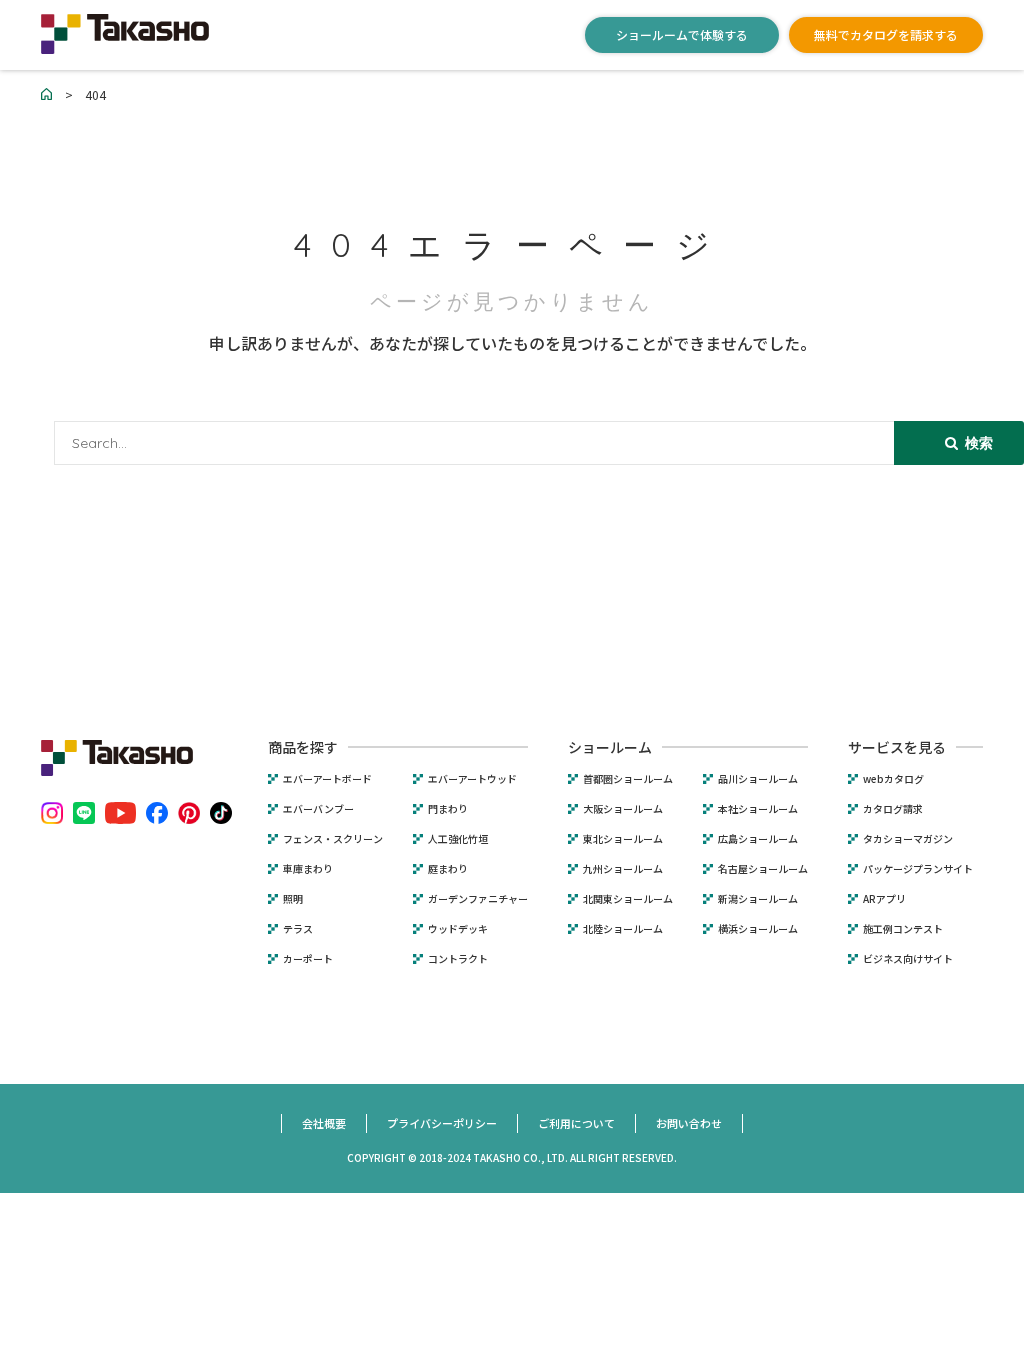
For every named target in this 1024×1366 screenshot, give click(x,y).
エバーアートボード (327, 779)
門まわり (448, 809)
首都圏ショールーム (628, 779)
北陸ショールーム (623, 929)
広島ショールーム (758, 839)
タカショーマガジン (908, 839)
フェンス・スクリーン (333, 839)
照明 (293, 899)
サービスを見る (897, 747)
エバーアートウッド (472, 779)
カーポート (308, 959)
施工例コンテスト (903, 929)
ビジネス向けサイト (908, 959)
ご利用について (576, 1123)
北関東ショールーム (628, 899)
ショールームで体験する (682, 34)
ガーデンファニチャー (478, 899)
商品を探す (303, 747)
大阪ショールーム (623, 809)
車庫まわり (308, 869)
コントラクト (458, 959)
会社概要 (324, 1123)
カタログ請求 (893, 809)
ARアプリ (884, 899)
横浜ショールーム (758, 929)
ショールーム (610, 747)
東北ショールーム (623, 839)
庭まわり (448, 869)
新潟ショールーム (758, 899)
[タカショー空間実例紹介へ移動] (47, 94)
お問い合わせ (689, 1123)
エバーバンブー (318, 809)
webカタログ (893, 779)
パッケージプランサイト (918, 869)
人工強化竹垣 (458, 839)
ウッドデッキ (458, 929)
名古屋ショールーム (763, 869)
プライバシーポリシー (442, 1123)
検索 (977, 443)
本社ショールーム (758, 809)
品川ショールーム (758, 779)
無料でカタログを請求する (886, 34)
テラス (298, 929)
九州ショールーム (623, 869)
